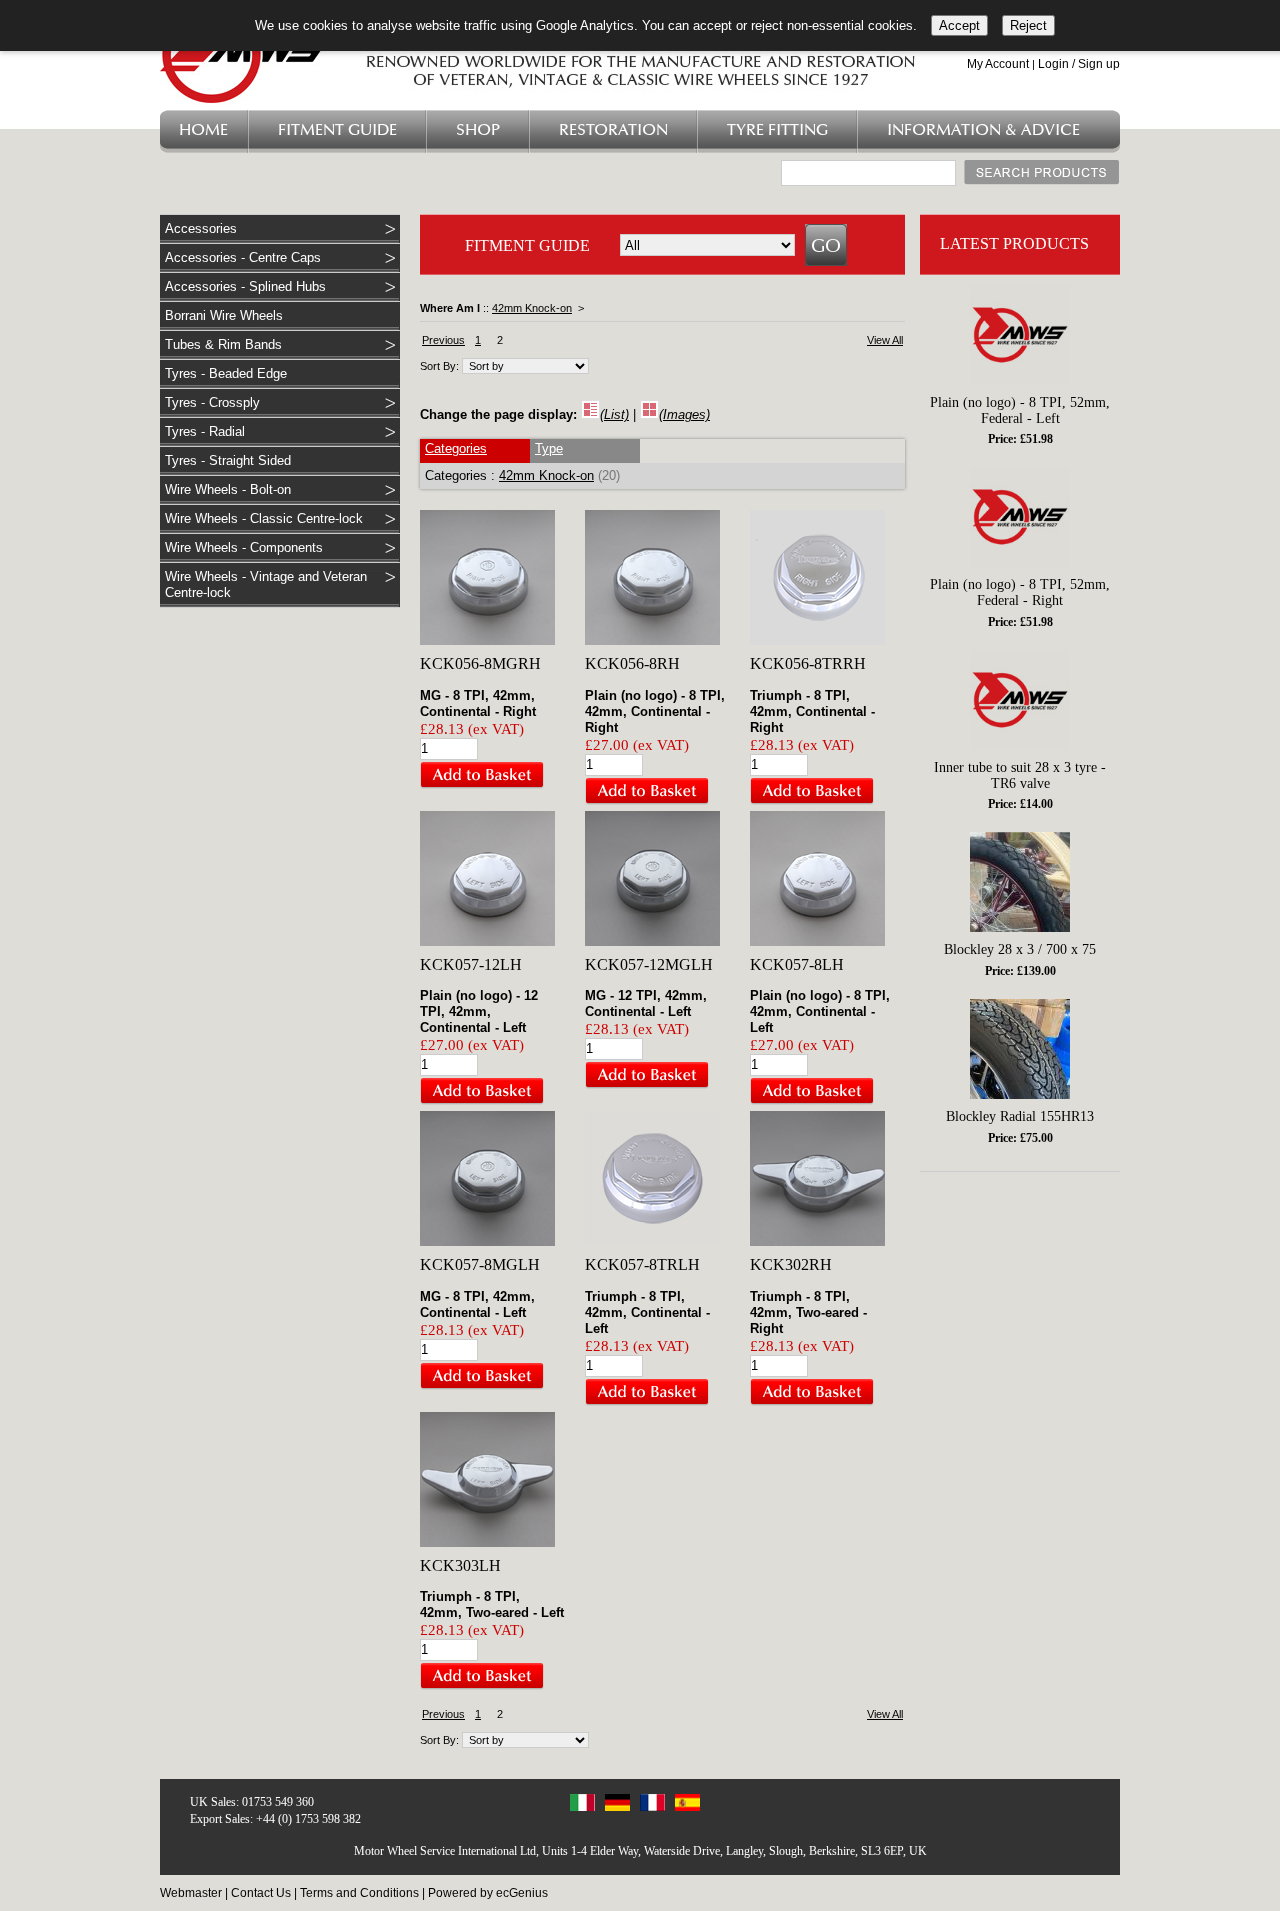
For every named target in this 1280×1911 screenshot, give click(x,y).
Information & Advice (983, 130)
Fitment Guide (337, 130)
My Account (998, 64)
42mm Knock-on (532, 308)
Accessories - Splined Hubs (245, 286)
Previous (443, 340)
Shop (478, 130)
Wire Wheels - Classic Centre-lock (264, 518)
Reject (1028, 25)
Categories (456, 448)
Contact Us (261, 1893)
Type (549, 448)
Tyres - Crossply (212, 402)
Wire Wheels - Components (244, 547)
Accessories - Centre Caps (243, 257)
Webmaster (191, 1893)
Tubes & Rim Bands (223, 344)
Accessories (201, 228)
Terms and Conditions (359, 1893)
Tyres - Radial (205, 431)
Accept (959, 25)
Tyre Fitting (777, 130)
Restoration (613, 130)
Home (203, 130)
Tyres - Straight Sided (228, 460)
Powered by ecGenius (488, 1893)
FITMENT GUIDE (527, 245)
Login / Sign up (1079, 64)
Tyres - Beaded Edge (226, 373)
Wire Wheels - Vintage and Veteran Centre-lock (266, 584)
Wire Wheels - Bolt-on (228, 489)
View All (885, 340)
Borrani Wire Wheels (224, 315)
